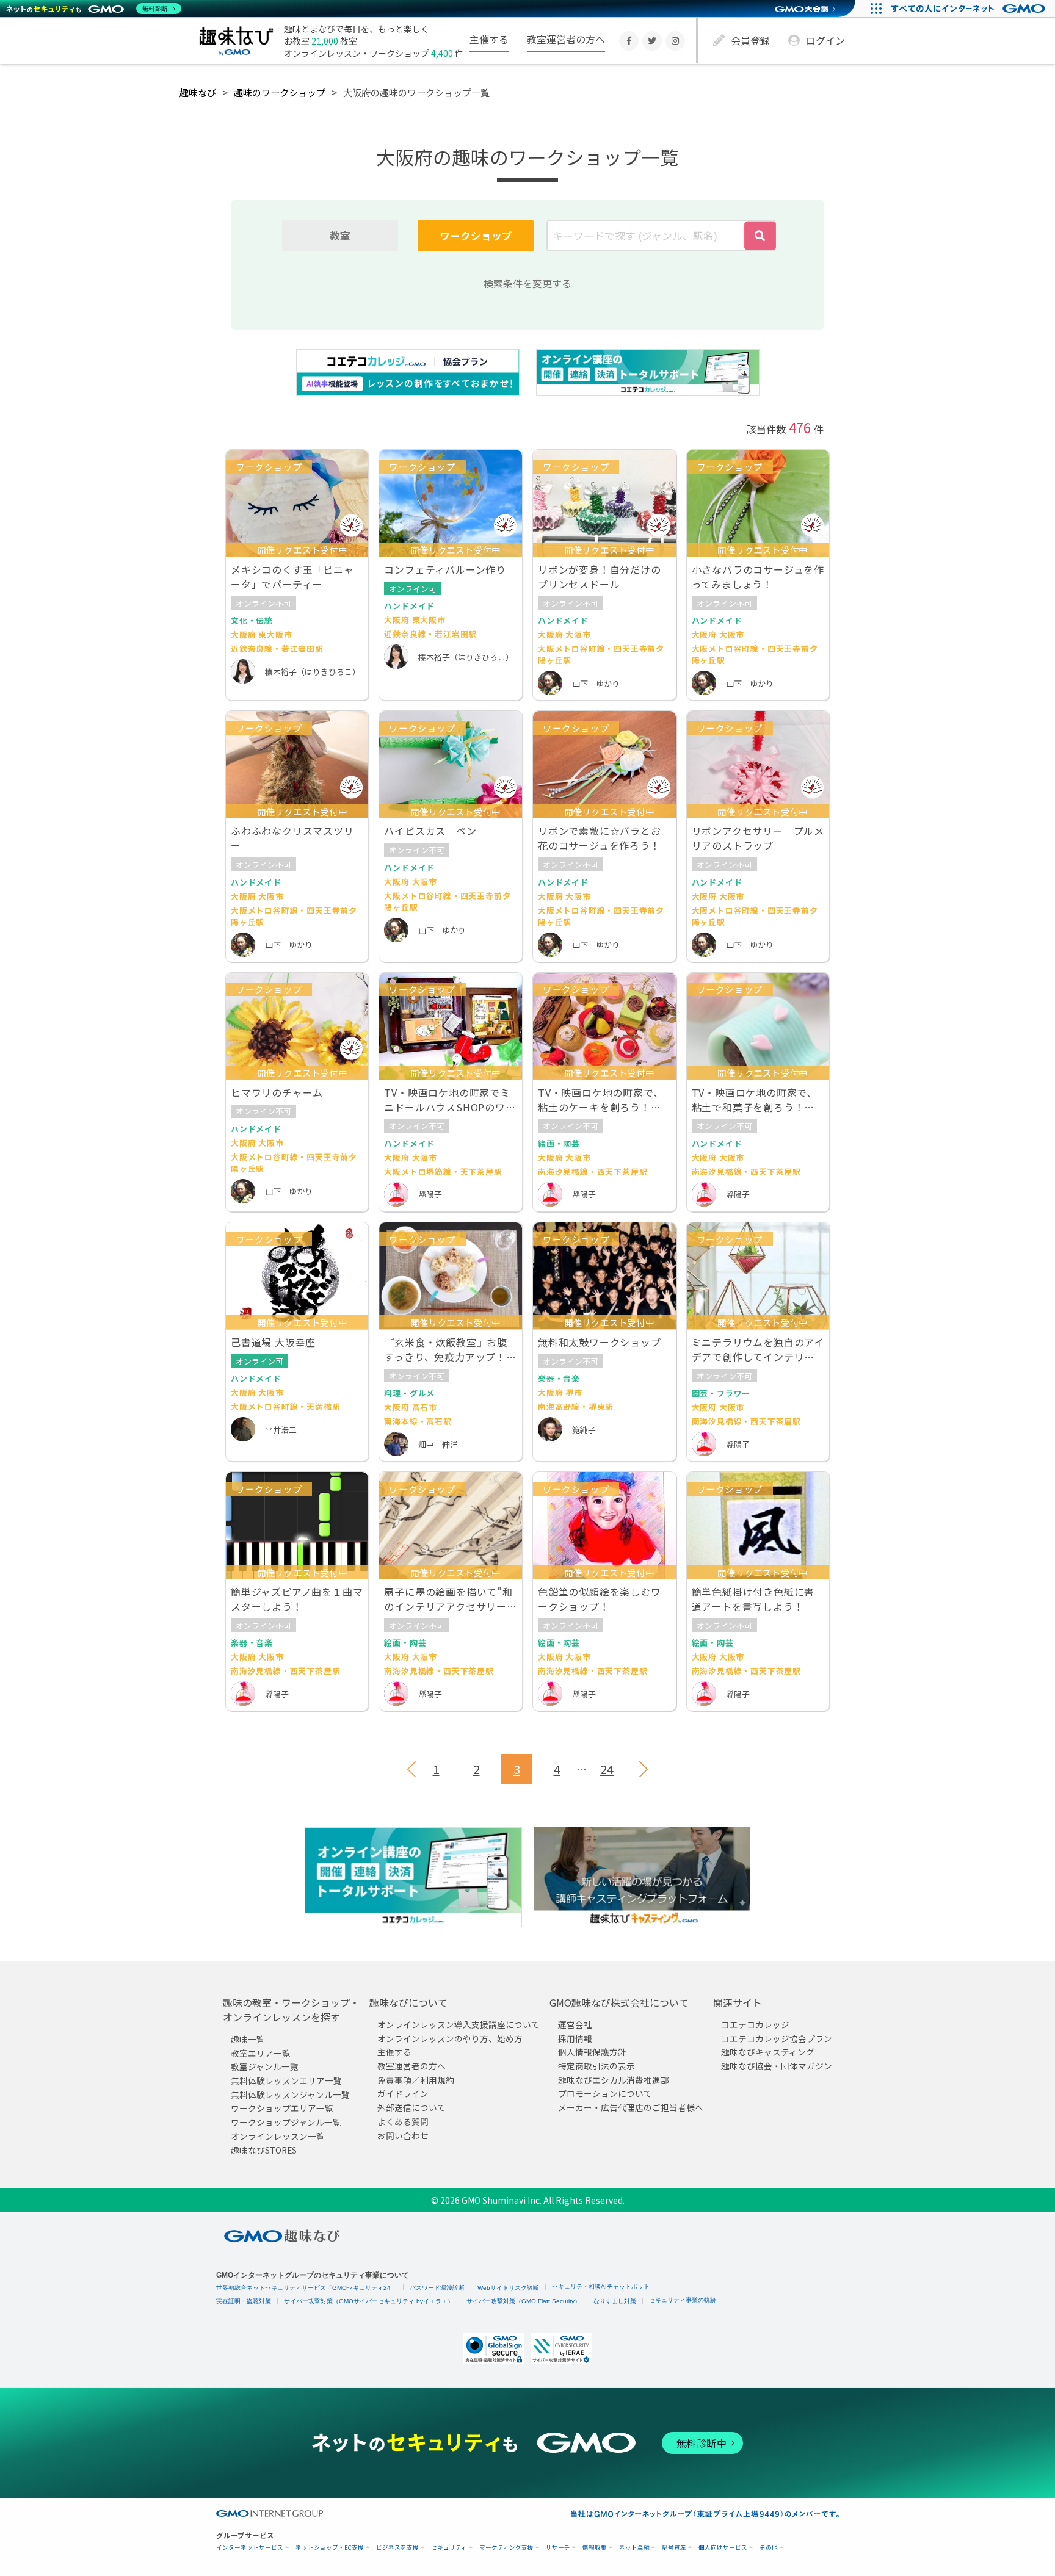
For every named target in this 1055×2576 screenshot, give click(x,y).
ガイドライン (403, 2094)
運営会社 (575, 2024)
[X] (652, 41)
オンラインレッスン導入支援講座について (459, 2024)
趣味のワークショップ (280, 92)
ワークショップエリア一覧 (282, 2109)
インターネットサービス (250, 2548)
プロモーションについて (605, 2094)
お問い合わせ (403, 2135)
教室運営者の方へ (566, 39)
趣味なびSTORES (264, 2150)
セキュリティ (449, 2548)
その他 (769, 2548)
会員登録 (750, 40)
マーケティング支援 (506, 2548)
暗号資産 (674, 2548)
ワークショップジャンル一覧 (286, 2123)
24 (607, 1769)
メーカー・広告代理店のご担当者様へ (631, 2108)
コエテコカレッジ (755, 2024)
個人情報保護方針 (592, 2052)
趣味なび (198, 92)
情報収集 (595, 2548)
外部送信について (411, 2108)
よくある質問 (403, 2121)
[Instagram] (675, 41)
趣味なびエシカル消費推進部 (614, 2080)
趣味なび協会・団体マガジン (777, 2066)
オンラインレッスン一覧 (278, 2136)
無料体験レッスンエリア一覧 (286, 2081)
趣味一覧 (248, 2039)
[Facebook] (629, 41)
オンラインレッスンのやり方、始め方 (450, 2038)
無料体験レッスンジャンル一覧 (290, 2094)
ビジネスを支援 (397, 2548)
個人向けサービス (723, 2548)
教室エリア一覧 (261, 2053)
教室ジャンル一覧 (265, 2067)
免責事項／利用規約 (416, 2080)
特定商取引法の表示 (596, 2066)
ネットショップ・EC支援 (330, 2548)
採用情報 (575, 2038)
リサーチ (558, 2548)
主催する (489, 39)
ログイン (825, 40)
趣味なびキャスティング (768, 2052)
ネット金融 (634, 2548)
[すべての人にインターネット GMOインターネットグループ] (970, 9)
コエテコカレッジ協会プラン (777, 2038)
